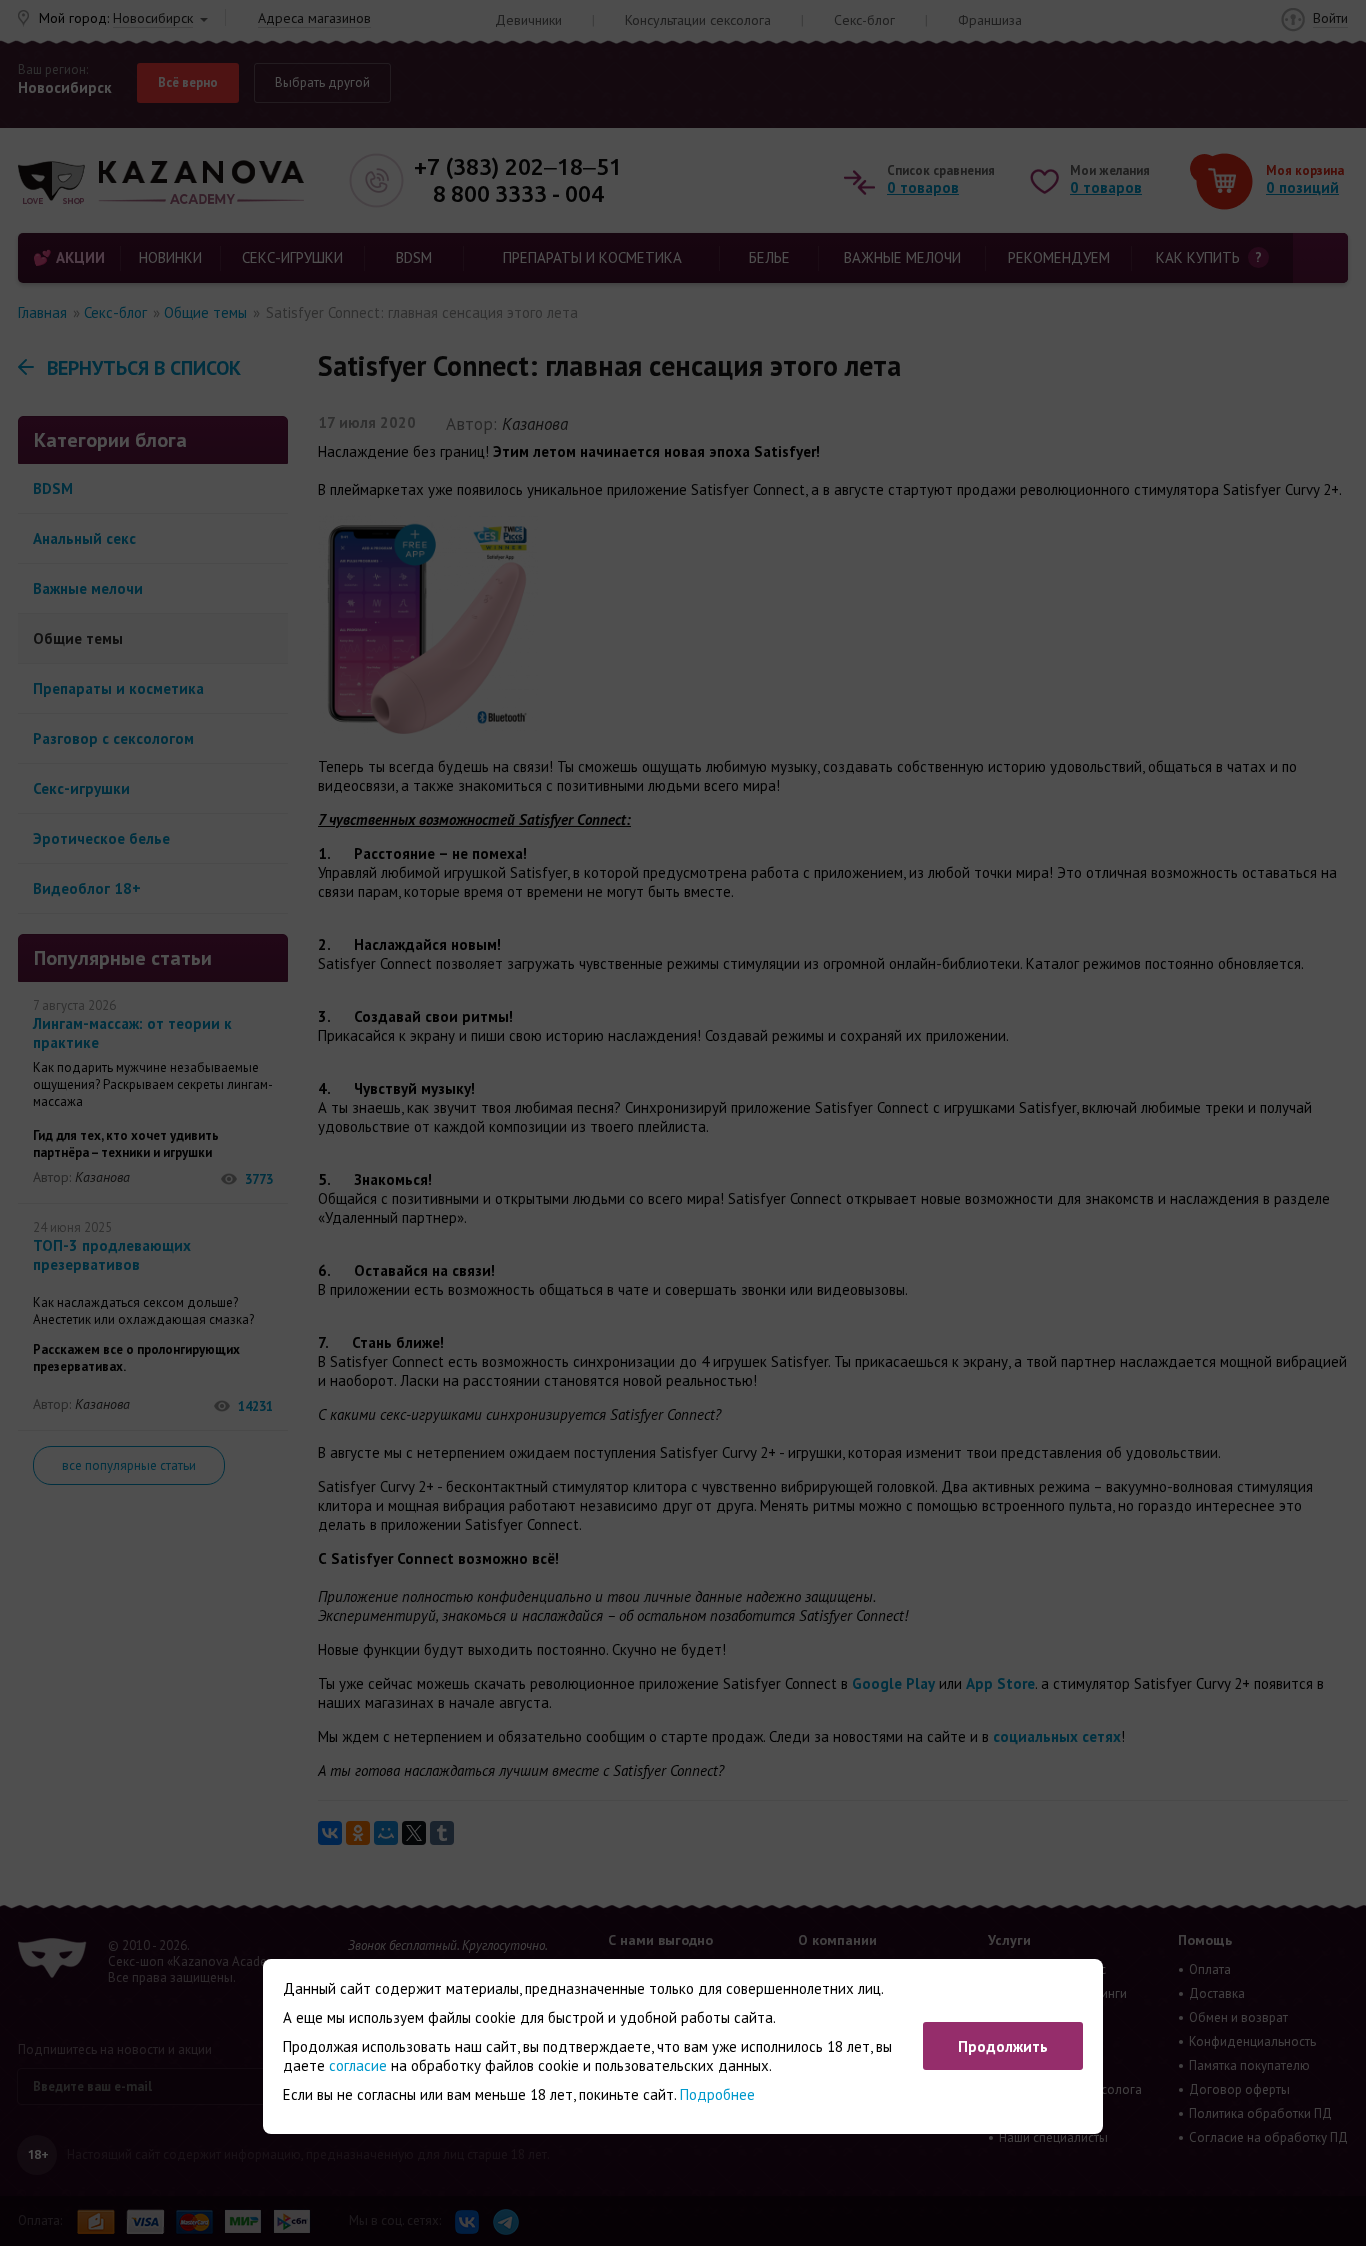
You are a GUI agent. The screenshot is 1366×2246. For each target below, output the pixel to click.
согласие (358, 2065)
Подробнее (717, 2094)
